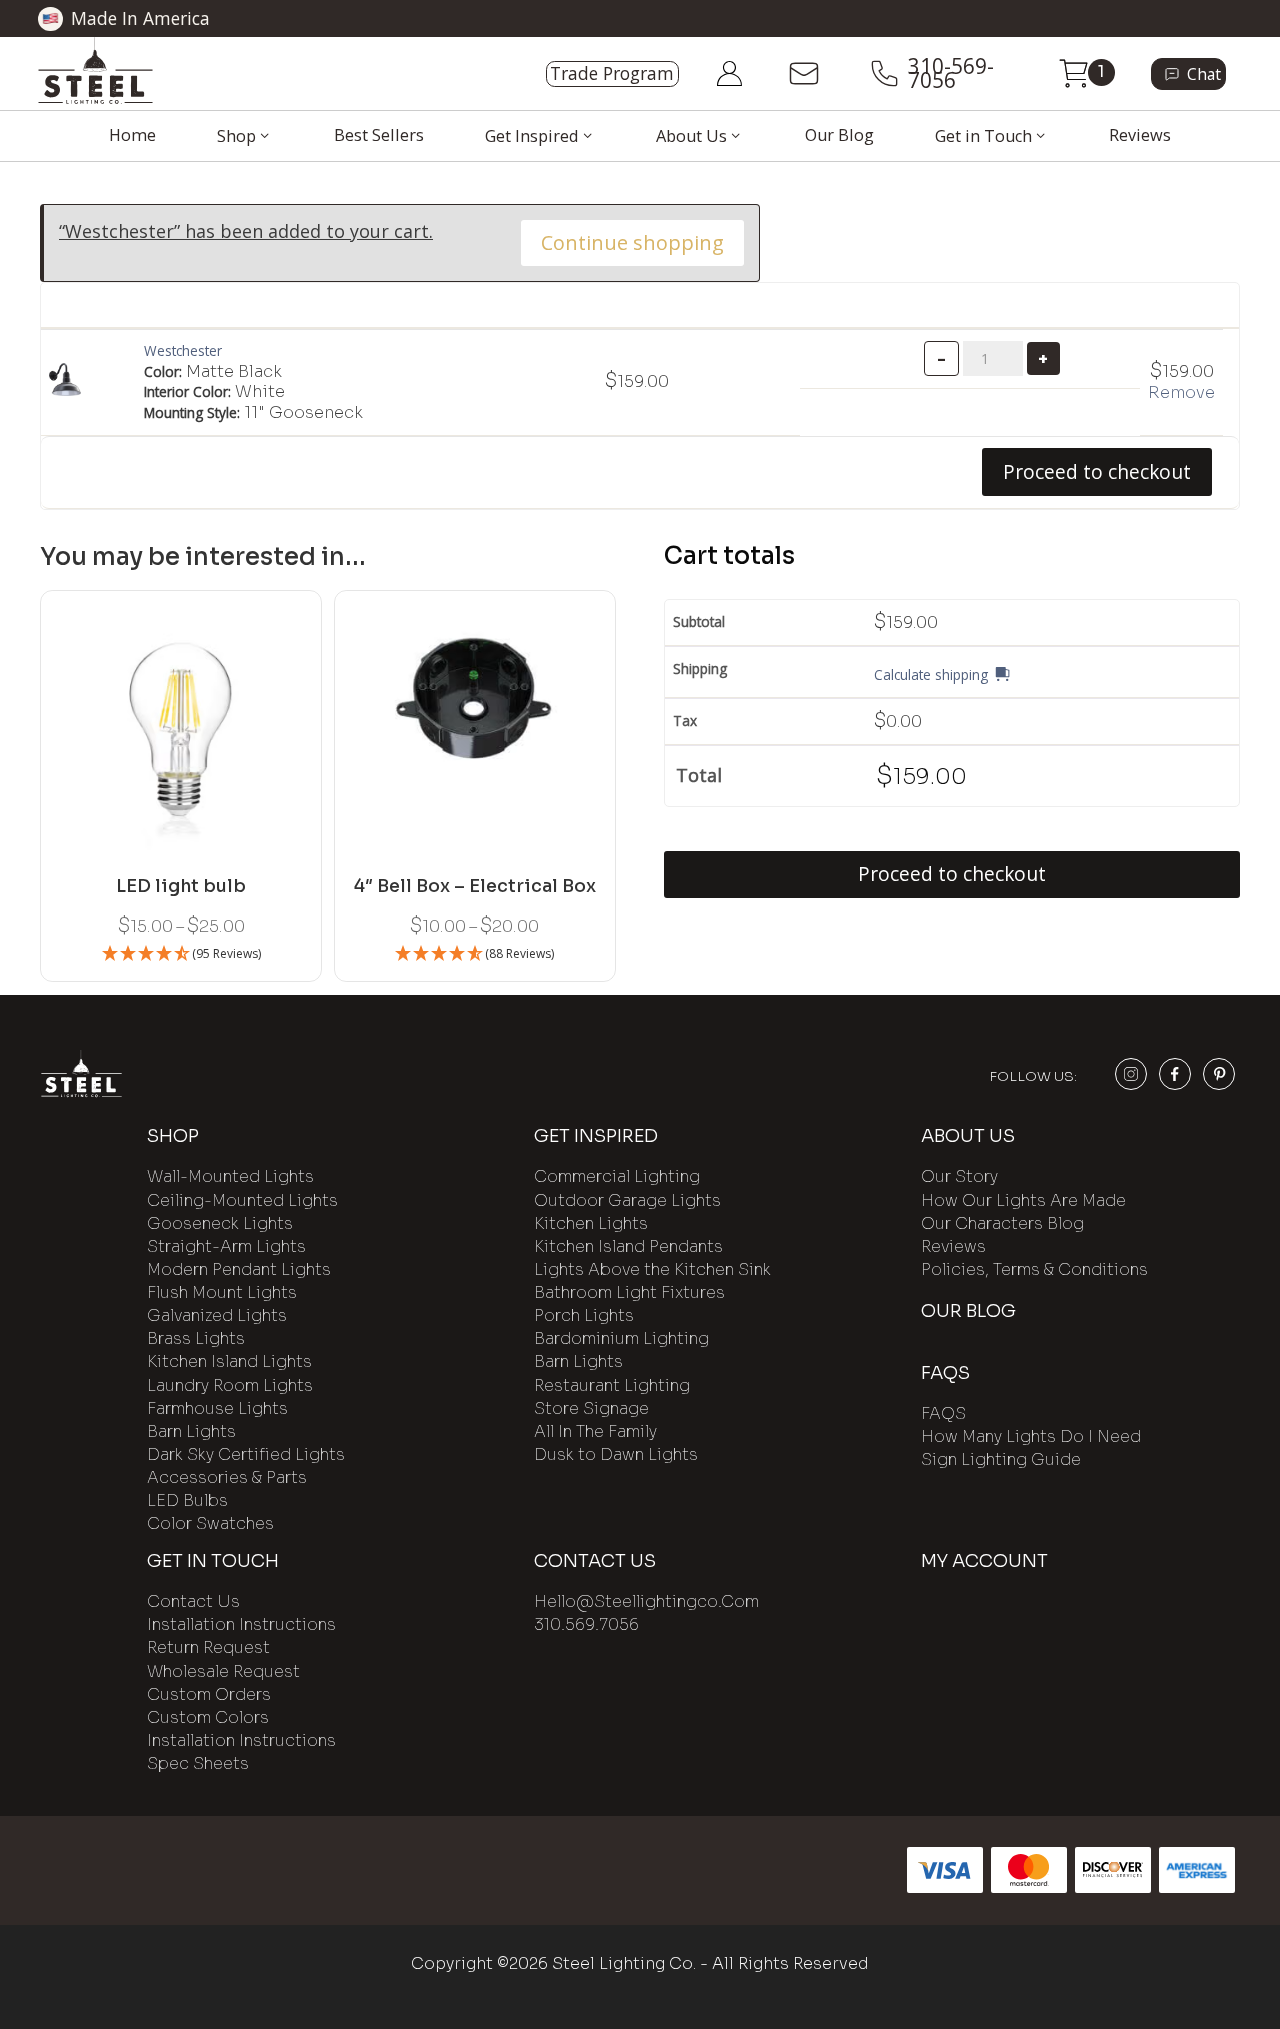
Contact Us (193, 1601)
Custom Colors (208, 1717)
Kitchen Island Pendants (628, 1246)
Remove (1181, 392)
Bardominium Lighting (621, 1338)
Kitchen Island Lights (229, 1361)
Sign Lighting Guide (1001, 1459)
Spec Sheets (198, 1763)
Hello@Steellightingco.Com (646, 1601)
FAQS (943, 1413)
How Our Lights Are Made (1023, 1200)
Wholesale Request (223, 1671)
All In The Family (595, 1431)
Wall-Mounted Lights (230, 1176)
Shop (236, 136)
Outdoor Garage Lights (627, 1200)
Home (132, 135)
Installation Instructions (241, 1624)
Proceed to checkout (1097, 472)
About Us (691, 136)
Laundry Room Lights (230, 1385)
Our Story (959, 1176)
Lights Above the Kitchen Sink (652, 1269)
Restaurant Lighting (612, 1385)
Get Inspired (532, 136)
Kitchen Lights (591, 1223)
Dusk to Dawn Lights (616, 1454)
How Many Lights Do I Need (1031, 1436)
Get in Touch (983, 136)
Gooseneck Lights (220, 1223)
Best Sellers (379, 135)
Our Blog (839, 135)
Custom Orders (209, 1694)
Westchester (183, 350)
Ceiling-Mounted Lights (242, 1200)
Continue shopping (632, 242)
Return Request (208, 1647)
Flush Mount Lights (222, 1292)
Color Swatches (210, 1523)
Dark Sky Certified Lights (246, 1454)
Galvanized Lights (217, 1315)
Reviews (1140, 135)
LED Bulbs (187, 1500)
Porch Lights (584, 1315)
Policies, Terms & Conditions (1034, 1269)
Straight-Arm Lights (226, 1246)
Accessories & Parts (227, 1477)
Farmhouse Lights (217, 1408)
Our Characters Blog (1002, 1223)
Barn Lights (191, 1431)
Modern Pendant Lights (239, 1269)
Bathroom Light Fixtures (629, 1292)
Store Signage (591, 1408)
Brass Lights (196, 1338)
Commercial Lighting (617, 1176)
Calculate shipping (931, 674)
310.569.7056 (586, 1624)
